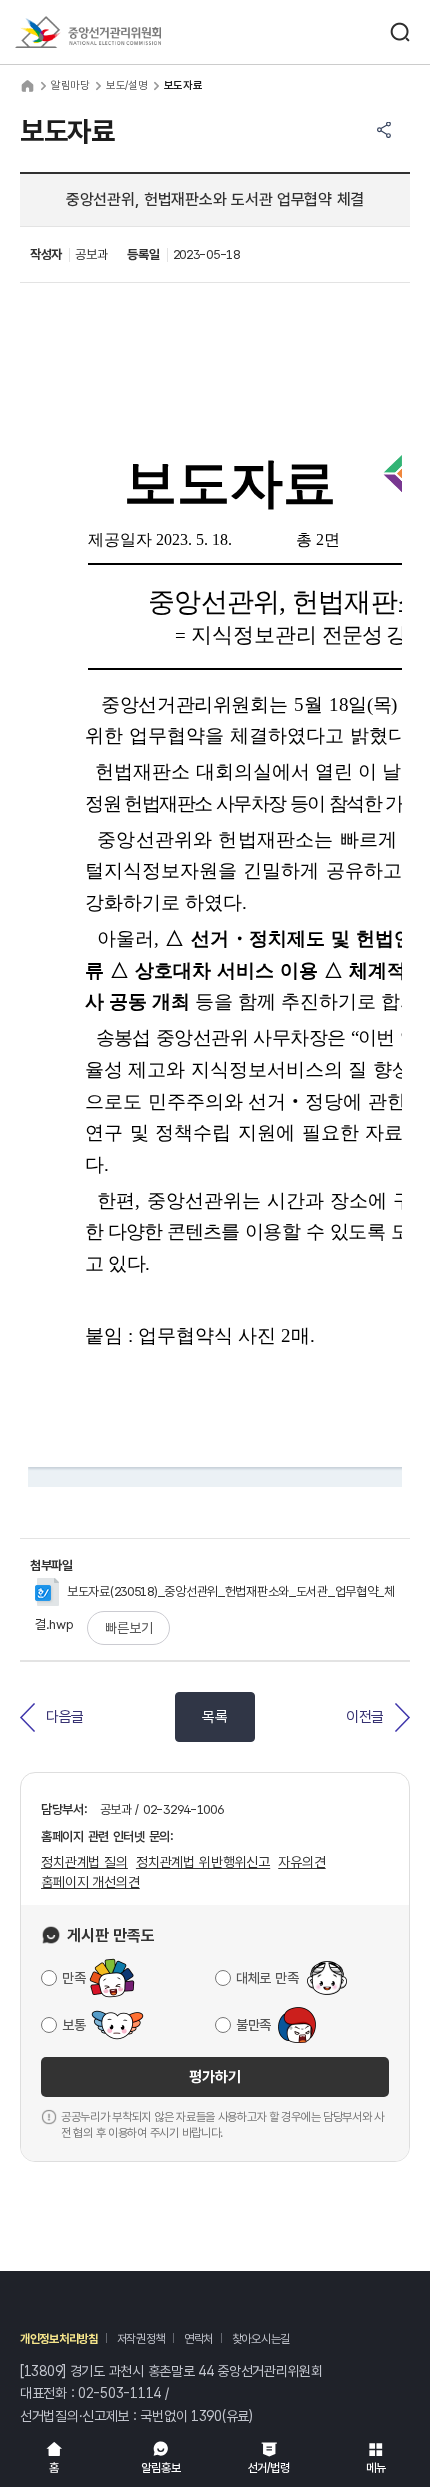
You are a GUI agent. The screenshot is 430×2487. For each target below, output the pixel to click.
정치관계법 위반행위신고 (203, 1862)
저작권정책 (141, 2339)
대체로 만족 (267, 1978)
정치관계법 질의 (84, 1862)
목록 (214, 1717)
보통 (73, 2025)
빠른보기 (128, 1628)
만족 (73, 1978)
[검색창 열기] (400, 32)
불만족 (253, 2025)
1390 (206, 2416)
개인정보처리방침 (59, 2339)
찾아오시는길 (261, 2339)
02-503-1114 (119, 2393)
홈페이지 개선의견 (90, 1882)
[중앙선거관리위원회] (88, 32)
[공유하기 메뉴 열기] (384, 130)
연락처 (198, 2339)
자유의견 (301, 1862)
